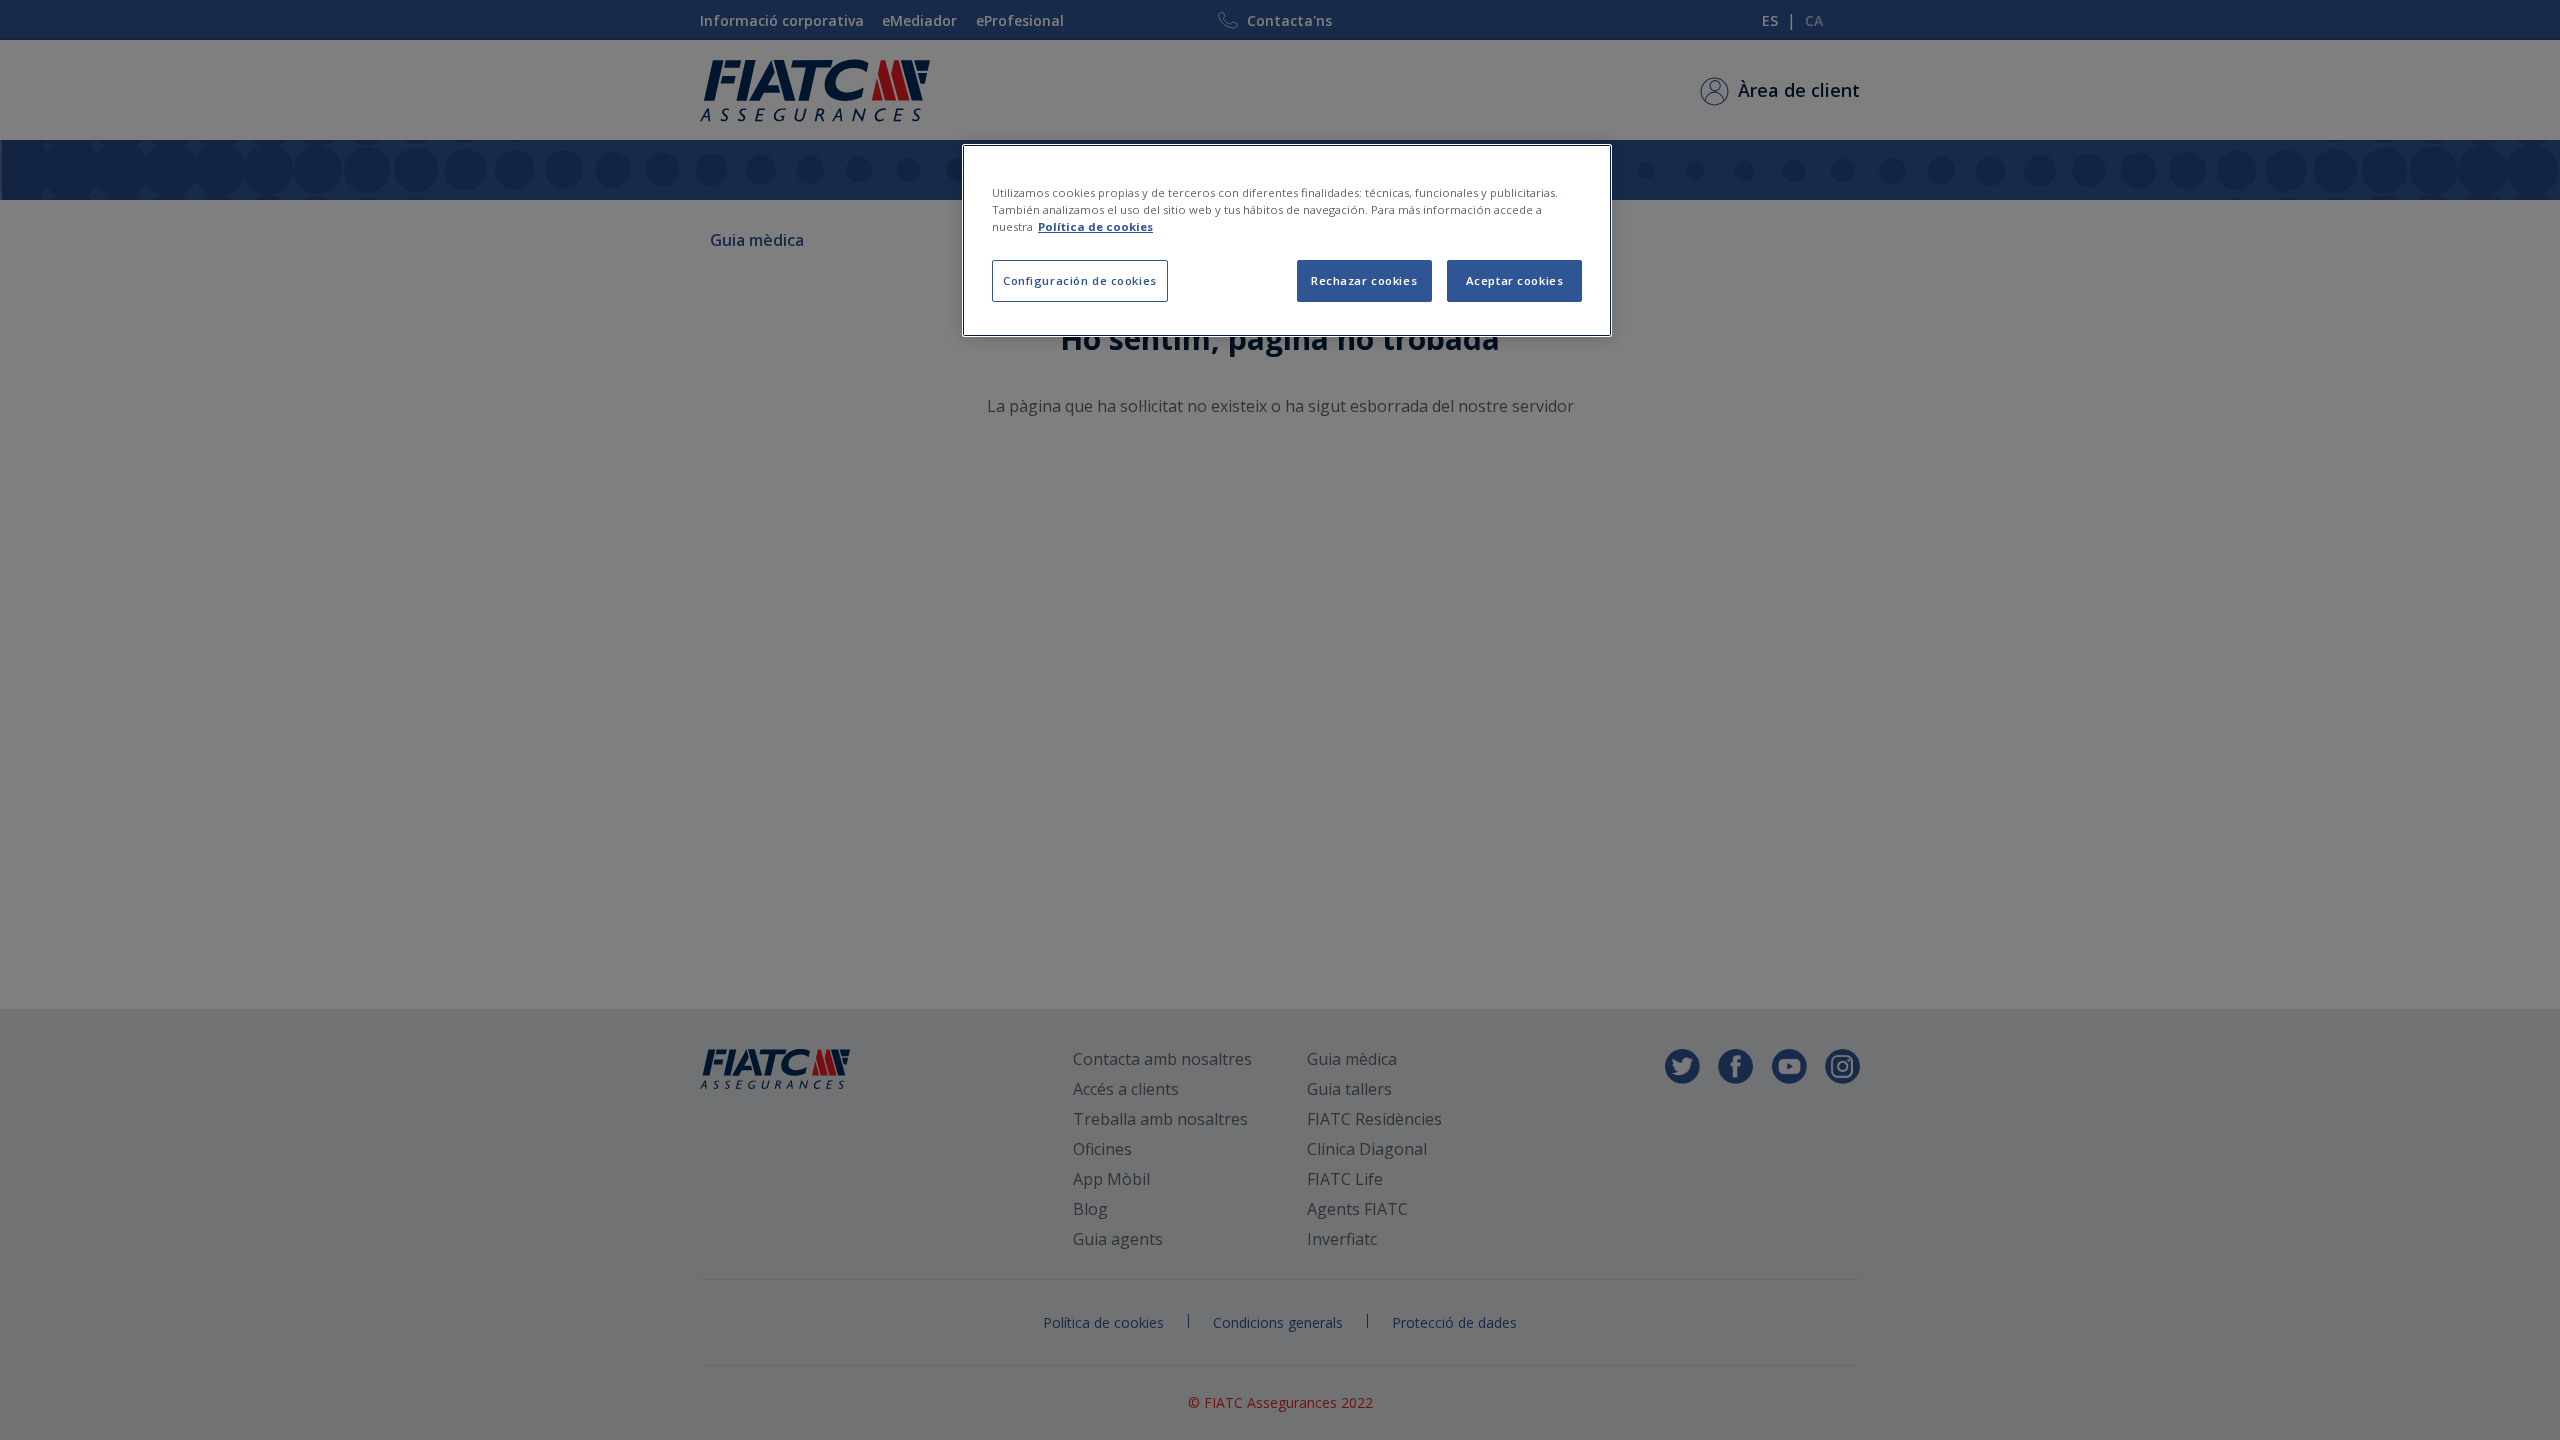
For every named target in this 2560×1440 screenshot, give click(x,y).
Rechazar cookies (1364, 280)
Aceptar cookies (1515, 280)
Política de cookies (1095, 226)
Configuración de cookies (1080, 280)
